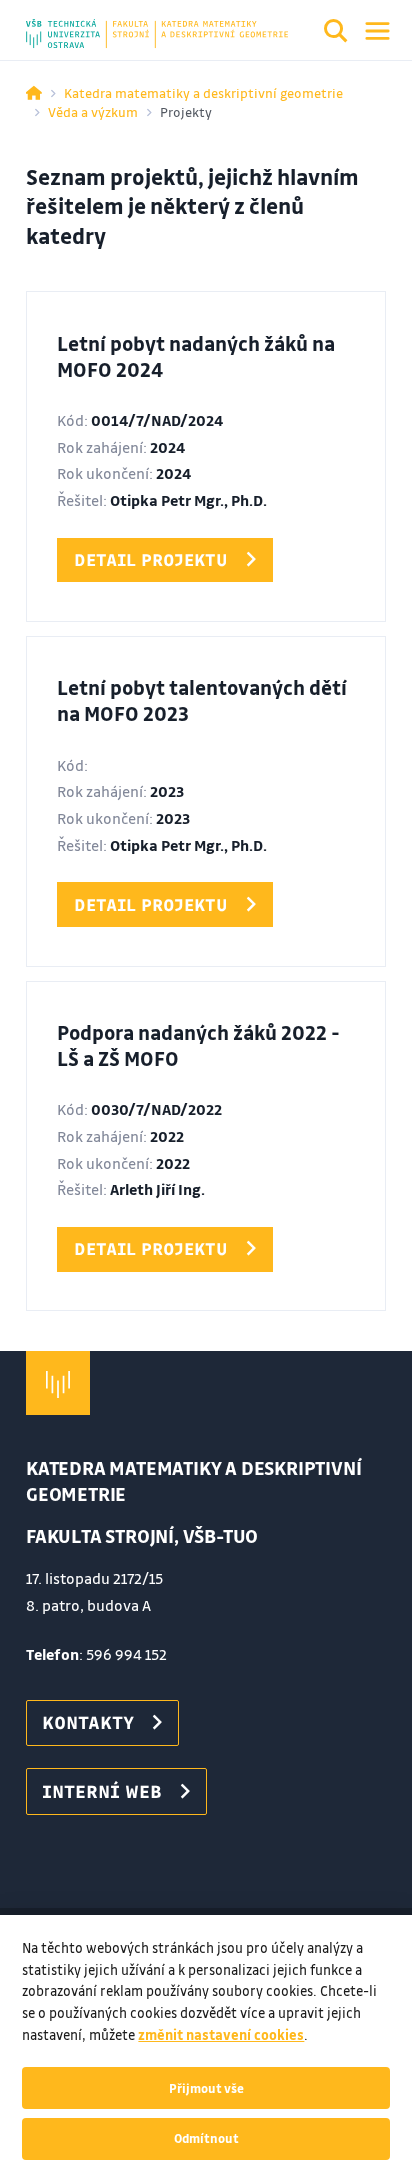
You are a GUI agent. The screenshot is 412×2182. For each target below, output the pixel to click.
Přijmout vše (206, 2088)
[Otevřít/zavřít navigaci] (377, 31)
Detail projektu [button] (151, 559)
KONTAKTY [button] (88, 1722)
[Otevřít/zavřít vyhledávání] (336, 34)
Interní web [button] (102, 1791)
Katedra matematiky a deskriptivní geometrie (203, 92)
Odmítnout (206, 2138)
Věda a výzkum (93, 111)
